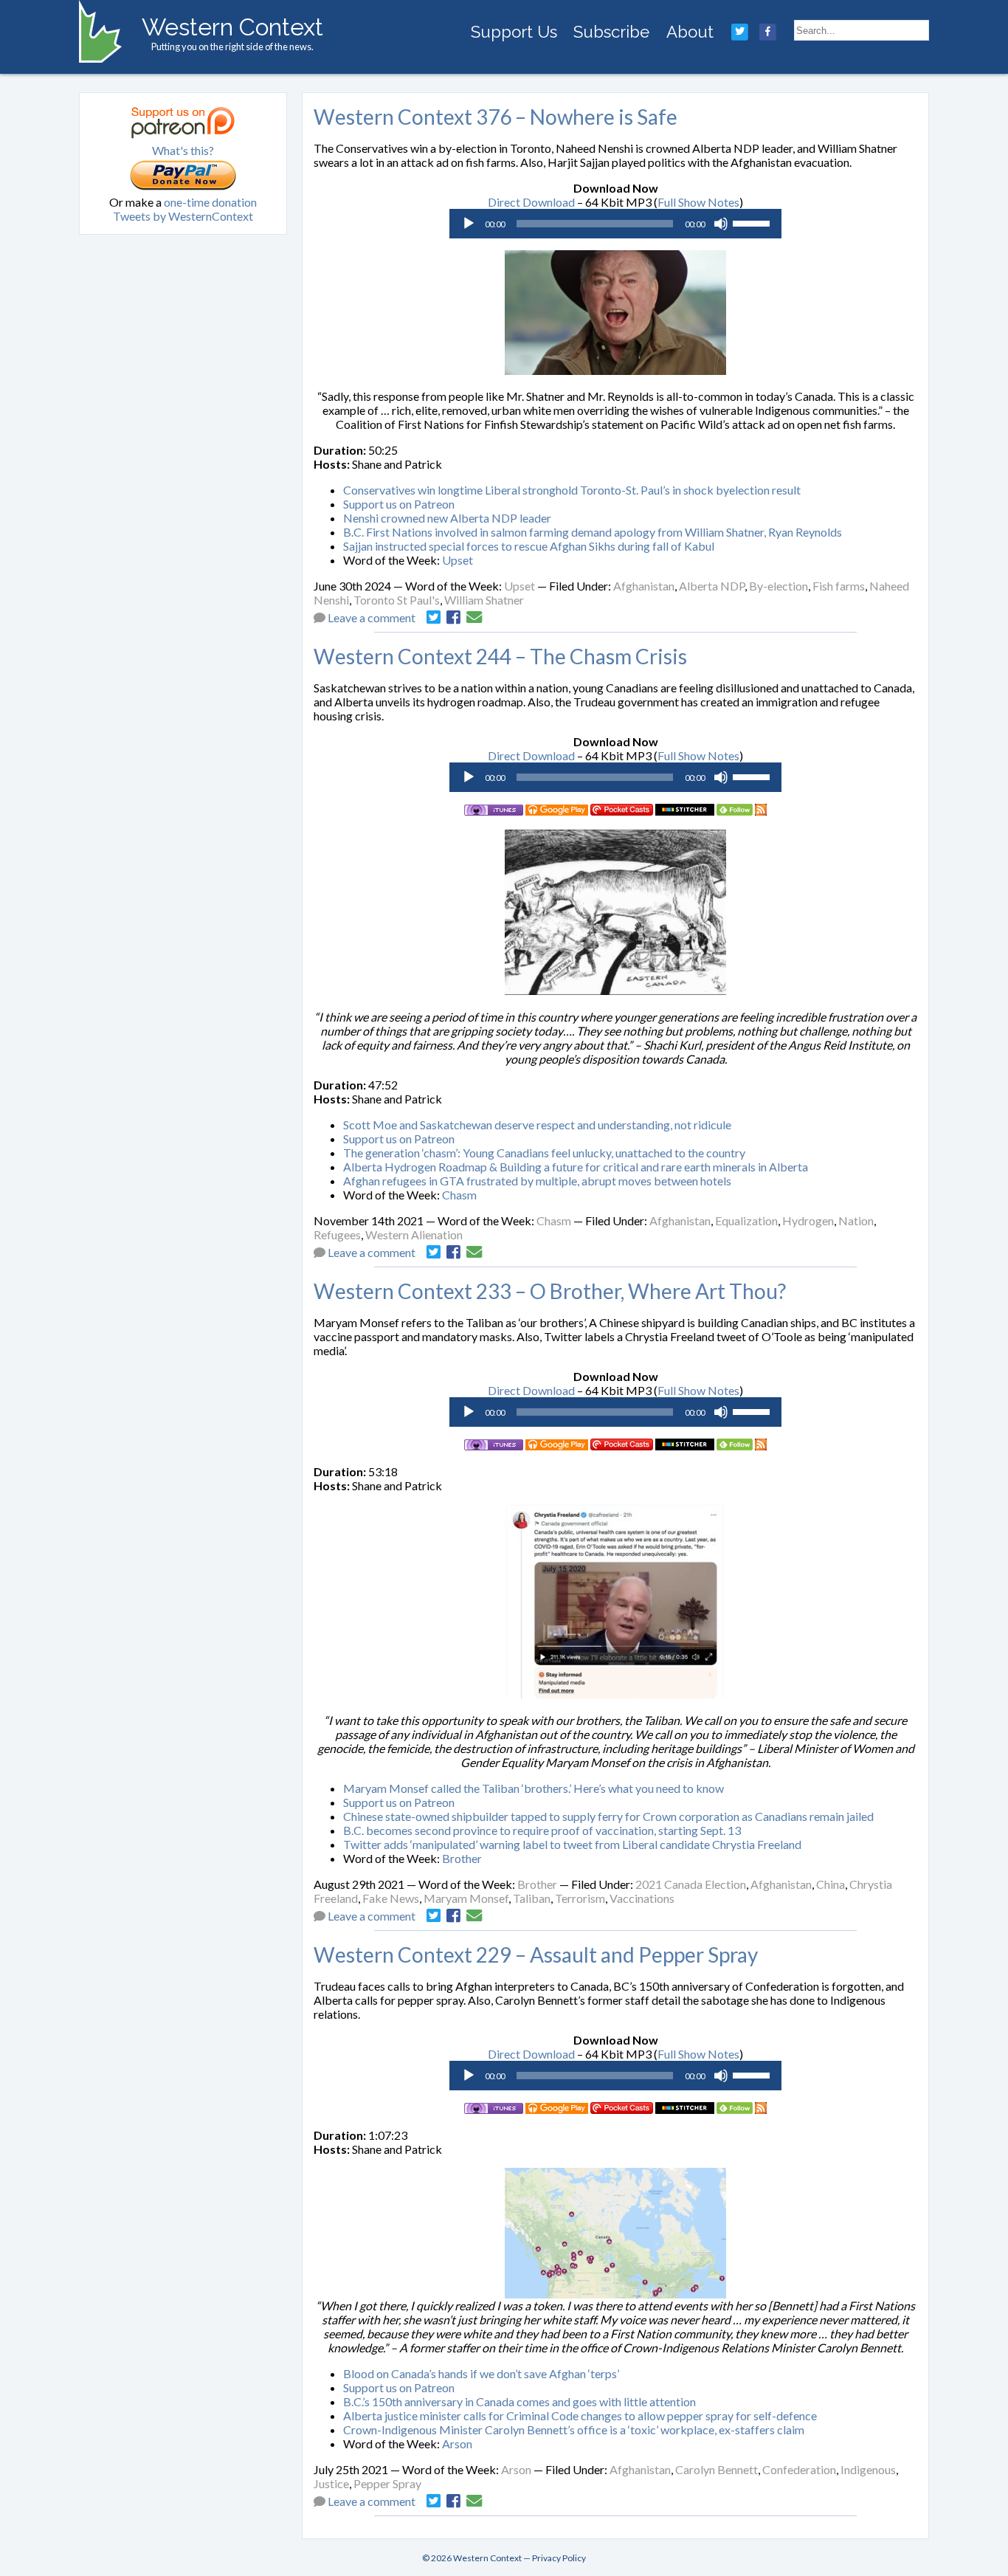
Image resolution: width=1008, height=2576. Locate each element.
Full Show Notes (698, 202)
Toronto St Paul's (397, 600)
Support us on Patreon (399, 504)
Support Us (514, 32)
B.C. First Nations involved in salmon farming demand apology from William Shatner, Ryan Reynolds (593, 532)
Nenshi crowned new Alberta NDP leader (447, 518)
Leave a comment (372, 617)
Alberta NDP (712, 586)
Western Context (232, 27)
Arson (457, 2444)
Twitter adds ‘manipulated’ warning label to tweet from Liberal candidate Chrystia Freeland (572, 1844)
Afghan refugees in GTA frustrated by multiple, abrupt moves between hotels (537, 1181)
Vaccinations (642, 1898)
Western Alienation (414, 1234)
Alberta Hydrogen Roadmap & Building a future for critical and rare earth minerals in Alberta (576, 1167)
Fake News (391, 1898)
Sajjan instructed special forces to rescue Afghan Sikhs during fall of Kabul (529, 546)
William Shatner (484, 600)
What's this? (183, 150)
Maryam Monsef (466, 1898)
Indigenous (868, 2469)
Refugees (337, 1234)
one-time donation (210, 202)
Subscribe (611, 32)
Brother (462, 1858)
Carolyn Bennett (717, 2469)
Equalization (746, 1220)
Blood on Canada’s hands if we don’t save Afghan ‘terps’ (481, 2373)
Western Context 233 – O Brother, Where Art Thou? (550, 1291)
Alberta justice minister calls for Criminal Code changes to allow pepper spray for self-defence (580, 2415)
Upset (458, 560)
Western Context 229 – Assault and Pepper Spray (536, 1955)
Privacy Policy (559, 2558)
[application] (615, 224)
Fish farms (839, 586)
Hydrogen (808, 1220)
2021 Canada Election (691, 1884)
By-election (779, 586)
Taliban (532, 1898)
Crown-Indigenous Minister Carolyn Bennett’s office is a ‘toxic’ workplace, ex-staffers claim (574, 2429)
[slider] (753, 222)
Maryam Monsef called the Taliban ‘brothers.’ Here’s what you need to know (534, 1788)
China (831, 1884)
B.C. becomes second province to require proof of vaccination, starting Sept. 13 (542, 1830)
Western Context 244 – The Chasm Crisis (500, 656)
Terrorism (580, 1898)
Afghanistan (644, 586)
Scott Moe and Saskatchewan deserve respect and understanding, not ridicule (537, 1125)
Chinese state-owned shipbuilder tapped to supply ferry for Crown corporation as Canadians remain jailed (608, 1816)
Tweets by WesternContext (183, 216)
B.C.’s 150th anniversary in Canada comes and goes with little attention (519, 2401)
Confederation (799, 2469)
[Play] (469, 224)
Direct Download (531, 202)
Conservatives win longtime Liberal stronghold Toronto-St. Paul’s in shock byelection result (572, 490)
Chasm (459, 1195)
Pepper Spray (387, 2483)
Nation (856, 1220)
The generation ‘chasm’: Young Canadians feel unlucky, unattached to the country (544, 1153)
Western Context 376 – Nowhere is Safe (496, 117)
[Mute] (721, 224)
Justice (331, 2483)
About (690, 32)
